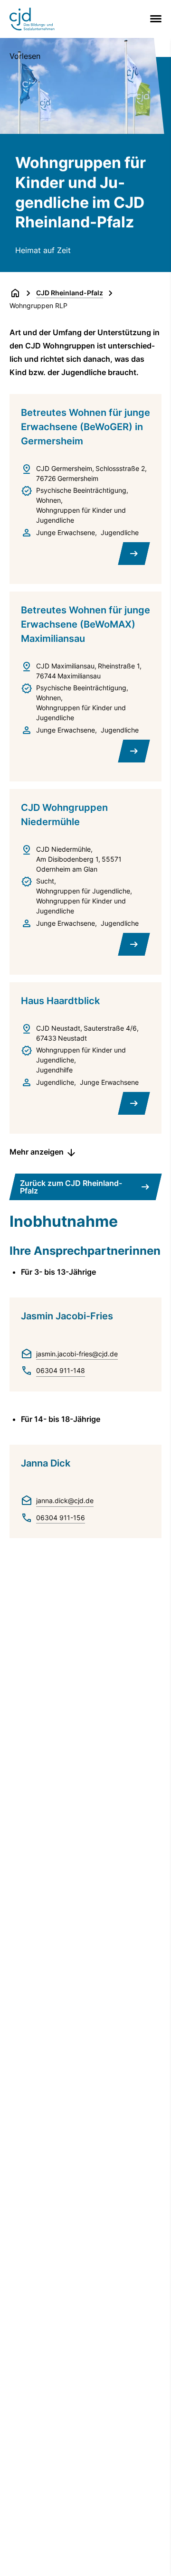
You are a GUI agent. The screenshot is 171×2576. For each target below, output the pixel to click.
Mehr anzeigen (37, 1152)
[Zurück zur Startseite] (15, 293)
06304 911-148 (61, 1370)
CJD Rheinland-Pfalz (70, 293)
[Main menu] (154, 19)
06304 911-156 (61, 1518)
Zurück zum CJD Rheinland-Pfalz (71, 1187)
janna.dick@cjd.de (65, 1500)
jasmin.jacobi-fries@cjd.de (77, 1354)
